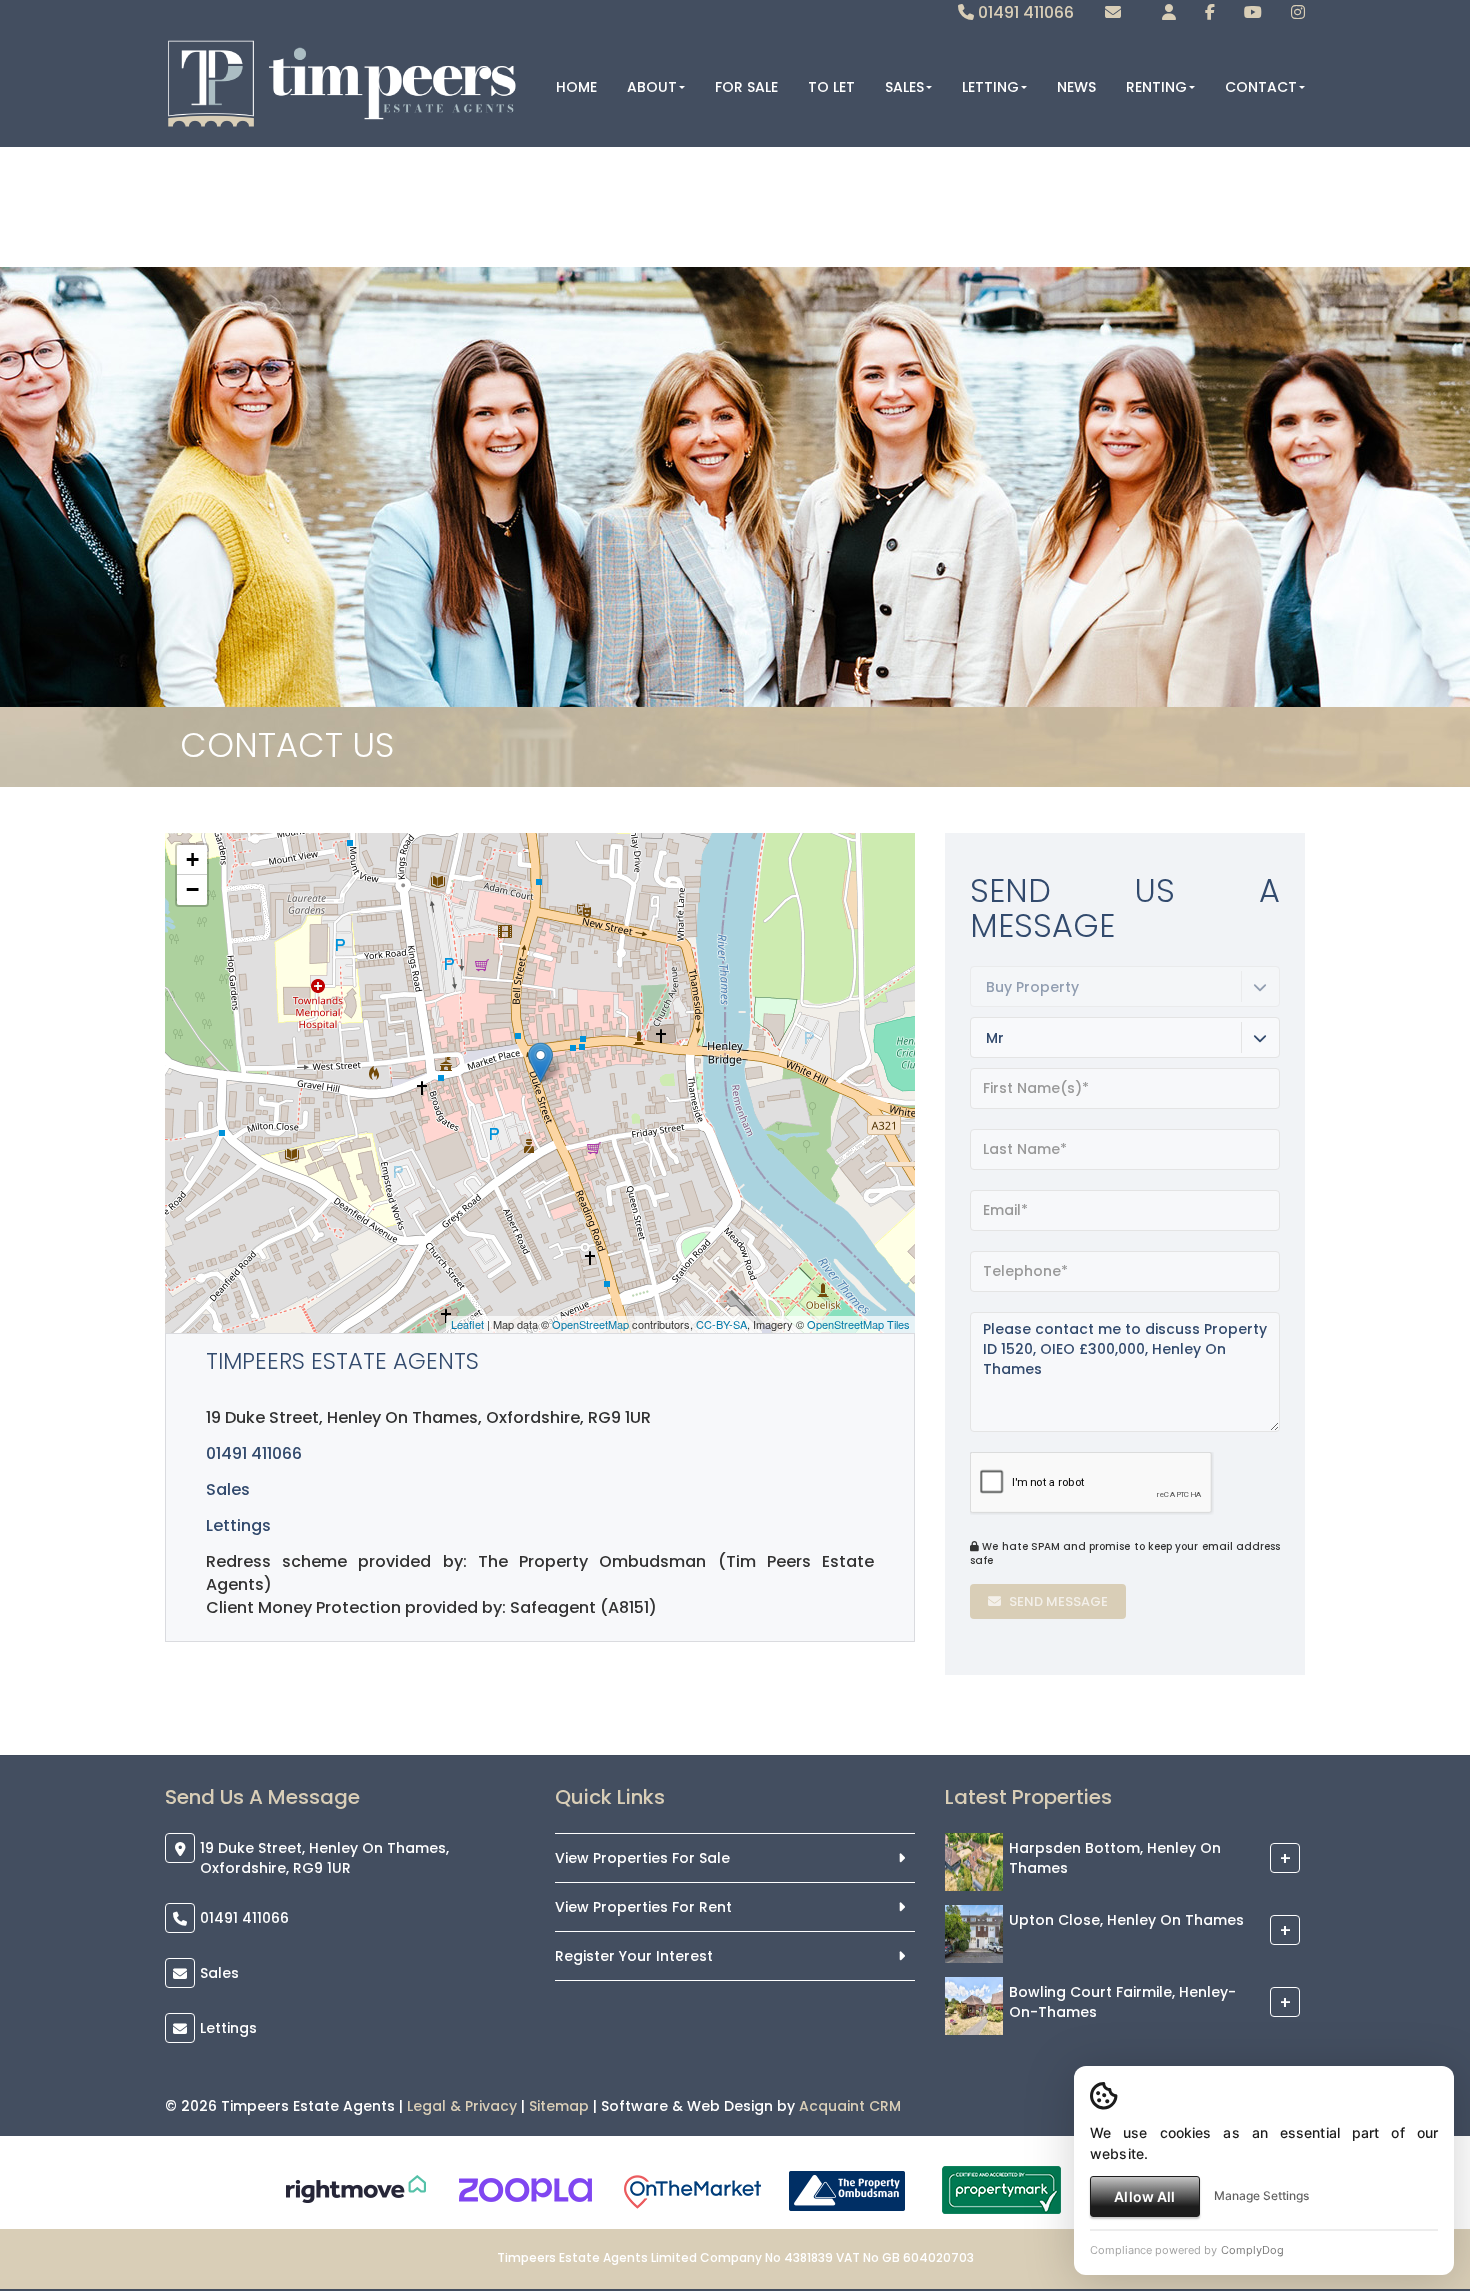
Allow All (1144, 2196)
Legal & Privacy (462, 2106)
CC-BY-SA (721, 1324)
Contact (1261, 87)
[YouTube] (1253, 12)
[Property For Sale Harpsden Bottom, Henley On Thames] (974, 1861)
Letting (990, 87)
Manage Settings (1261, 2195)
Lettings (238, 1525)
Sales (904, 87)
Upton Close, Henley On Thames (1126, 1921)
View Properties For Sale (642, 1858)
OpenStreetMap (590, 1324)
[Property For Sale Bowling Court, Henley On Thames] (974, 2005)
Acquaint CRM (850, 2106)
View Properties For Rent (643, 1907)
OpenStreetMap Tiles (858, 1324)
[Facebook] (1210, 12)
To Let (831, 87)
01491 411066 (1024, 12)
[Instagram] (1298, 12)
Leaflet (467, 1324)
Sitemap (559, 2106)
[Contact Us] (1169, 12)
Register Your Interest (634, 1956)
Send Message (1057, 1601)
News (1076, 87)
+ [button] (192, 859)
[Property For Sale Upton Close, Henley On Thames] (974, 1933)
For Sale (746, 87)
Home (576, 87)
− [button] (192, 889)
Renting (1156, 87)
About (652, 87)
